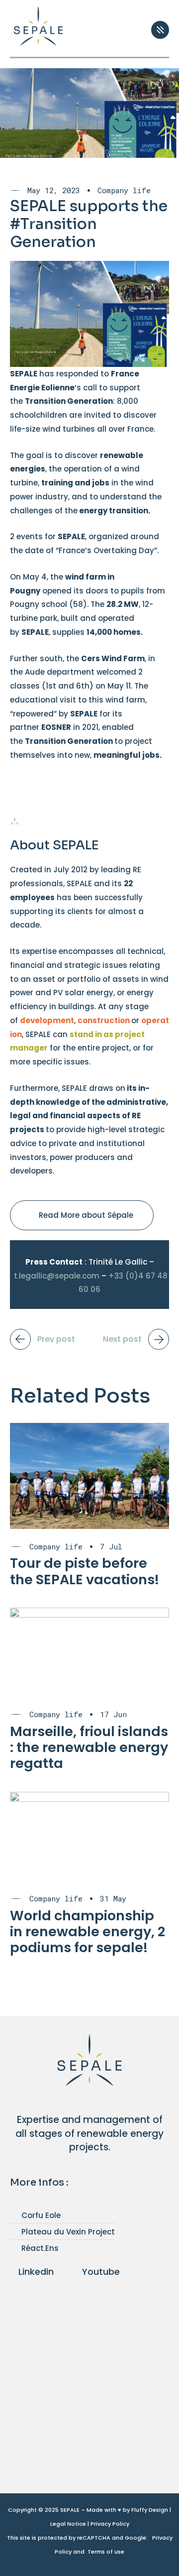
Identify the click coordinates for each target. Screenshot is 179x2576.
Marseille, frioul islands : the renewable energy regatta (89, 1748)
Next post (122, 1339)
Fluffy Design (150, 2510)
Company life (124, 190)
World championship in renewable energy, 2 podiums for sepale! (88, 1932)
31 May (113, 1899)
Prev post (56, 1339)
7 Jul (111, 1547)
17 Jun (113, 1714)
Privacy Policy (110, 2524)
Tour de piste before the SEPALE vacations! (85, 1571)
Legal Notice (68, 2524)
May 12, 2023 (54, 190)
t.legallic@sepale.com (57, 1276)
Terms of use (106, 2552)
